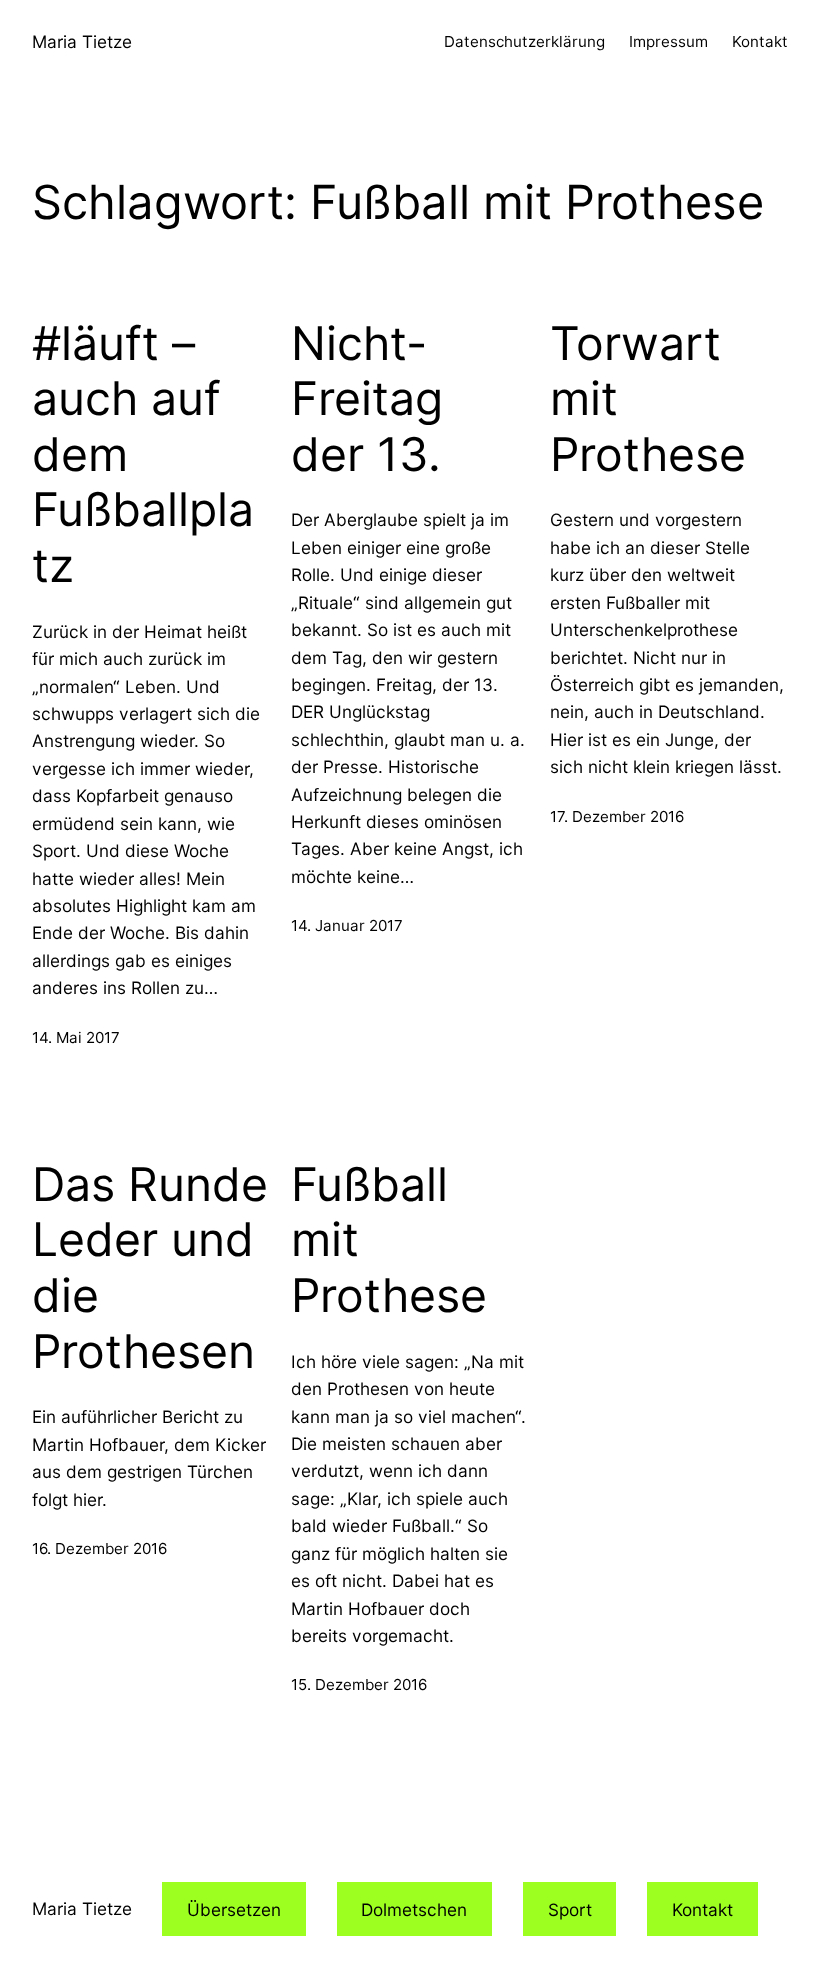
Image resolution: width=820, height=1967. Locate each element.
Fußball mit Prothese (389, 1240)
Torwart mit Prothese (648, 399)
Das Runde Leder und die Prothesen (150, 1268)
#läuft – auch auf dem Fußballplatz (143, 455)
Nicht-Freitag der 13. (367, 399)
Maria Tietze (82, 41)
